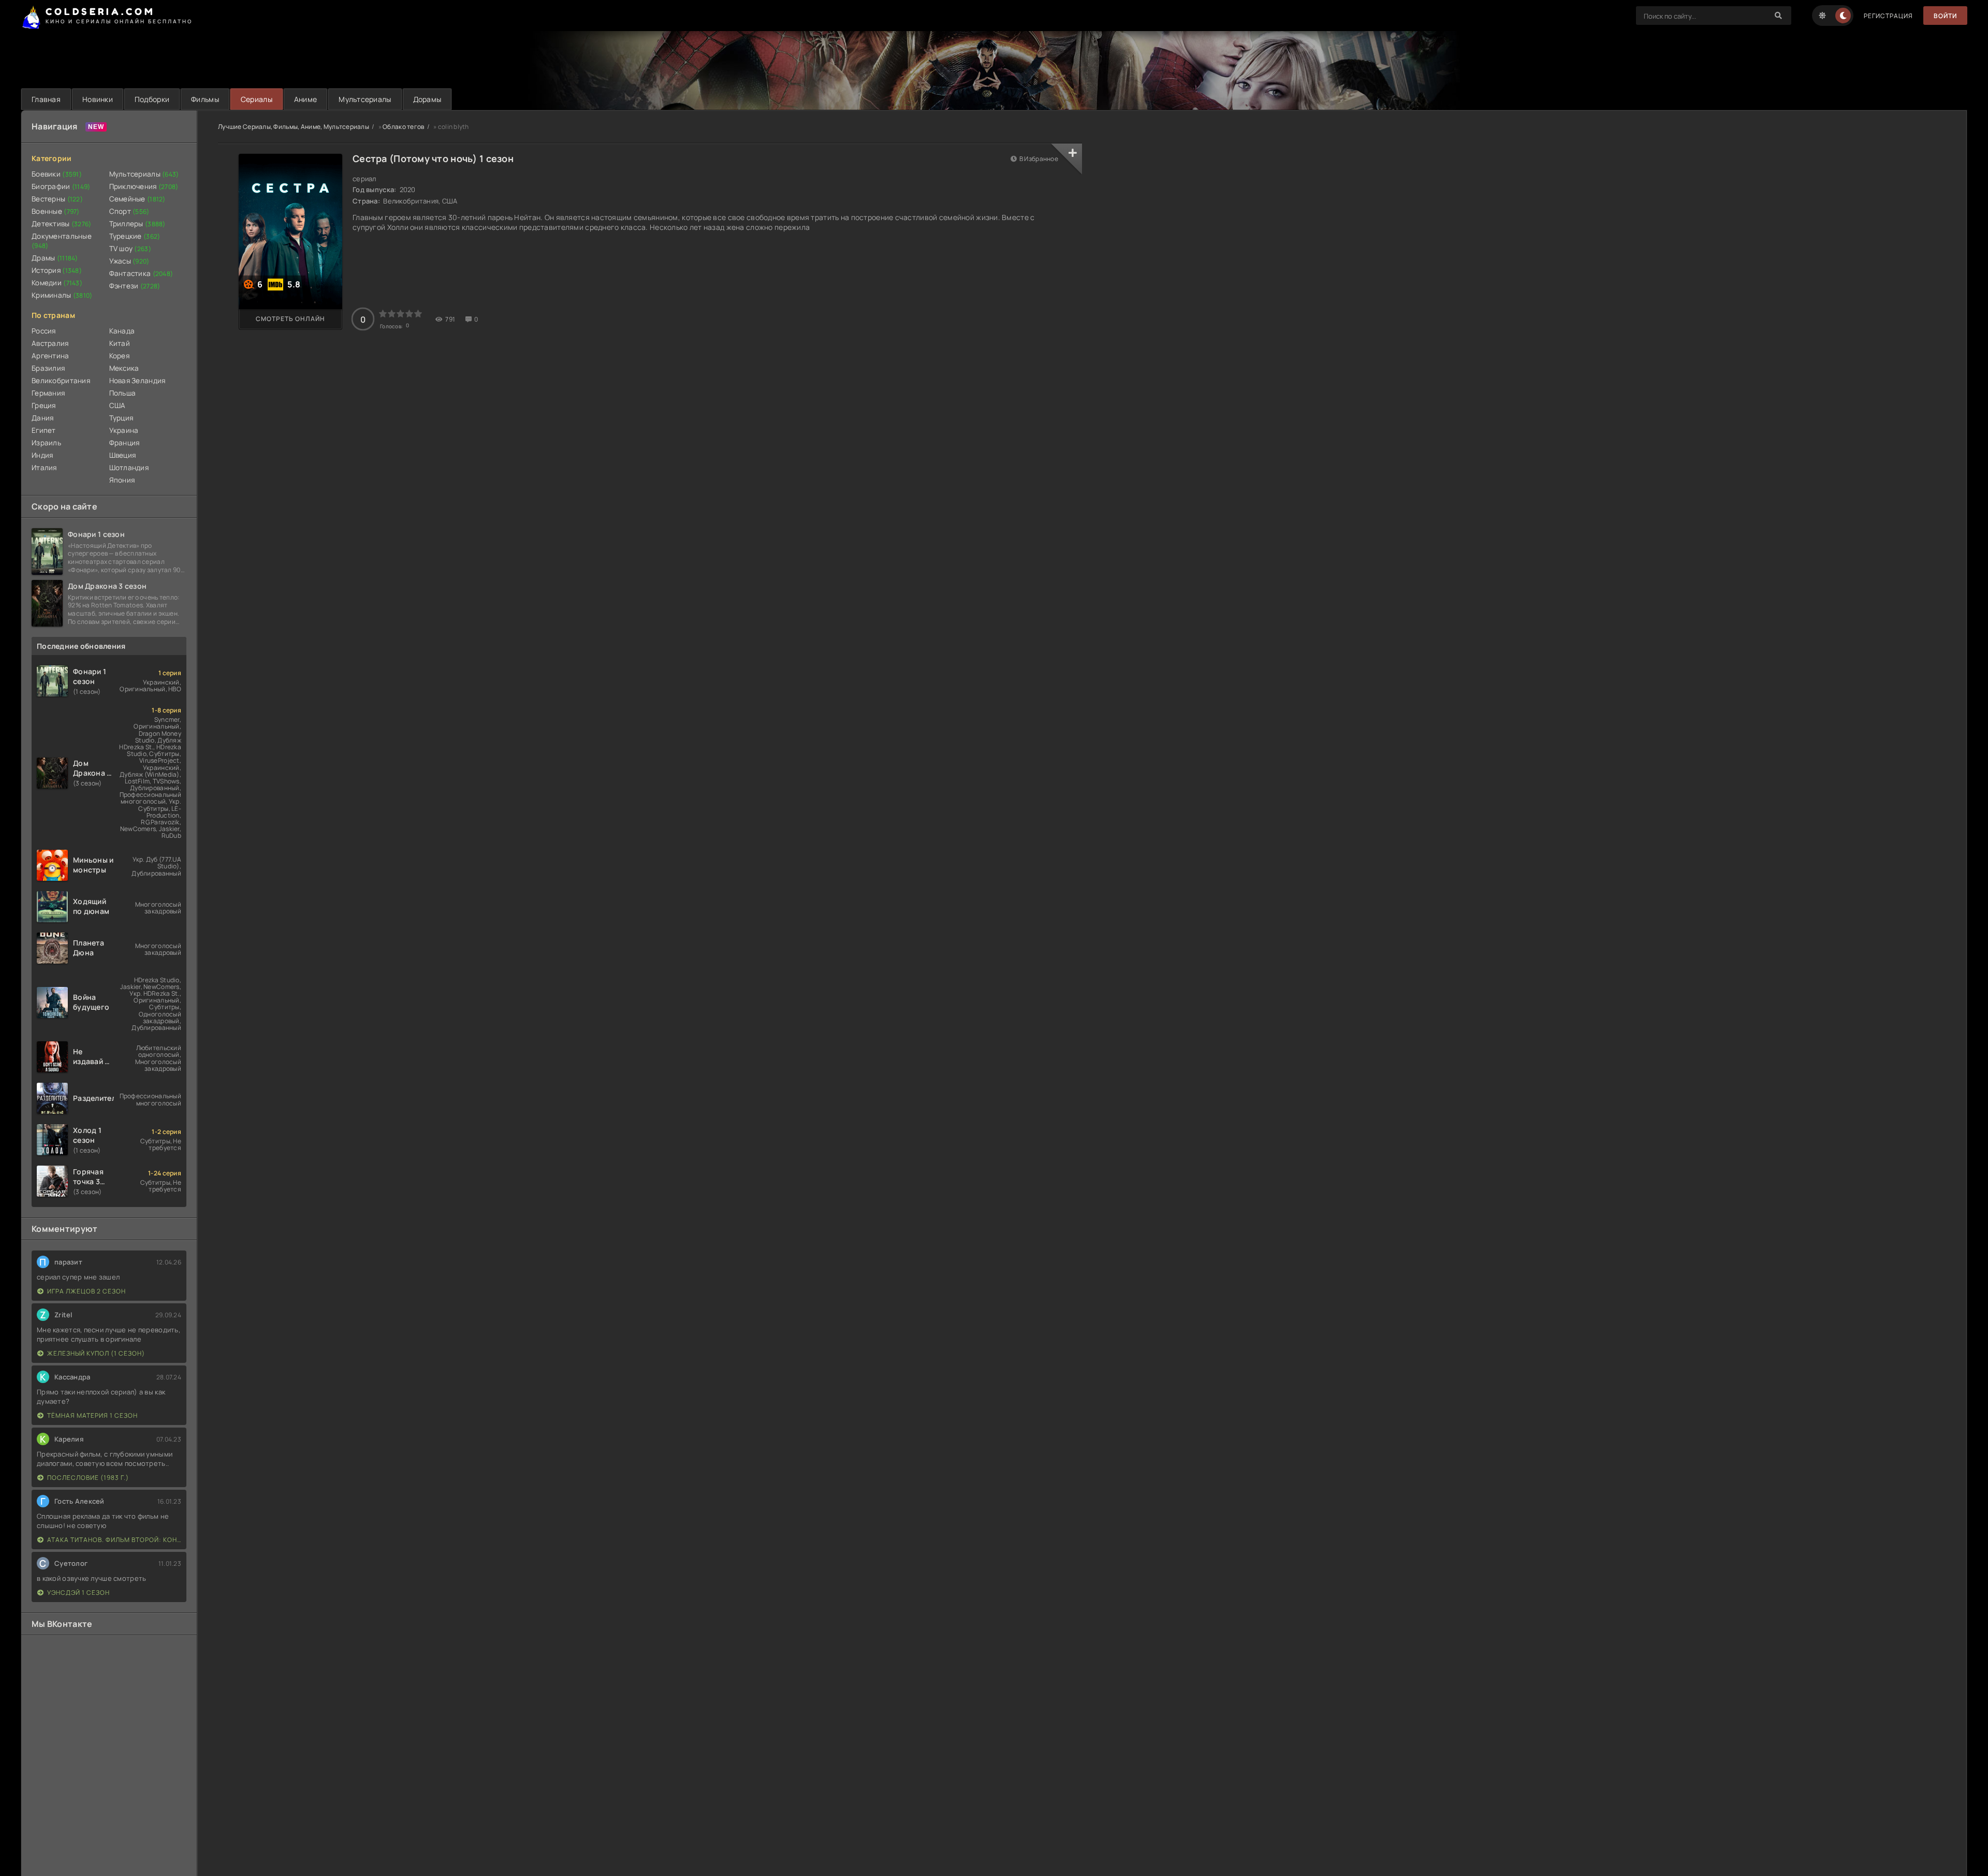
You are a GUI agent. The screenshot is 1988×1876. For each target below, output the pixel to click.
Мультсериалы (365, 99)
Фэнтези (135, 286)
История (57, 270)
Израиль (46, 443)
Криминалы (62, 295)
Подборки (152, 99)
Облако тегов (403, 127)
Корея (119, 356)
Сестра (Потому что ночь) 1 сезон (433, 158)
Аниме (305, 99)
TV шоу (130, 249)
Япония (122, 480)
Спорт (129, 211)
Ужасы (129, 261)
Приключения (144, 186)
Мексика (124, 368)
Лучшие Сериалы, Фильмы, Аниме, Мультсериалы (294, 127)
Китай (120, 343)
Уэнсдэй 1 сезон (78, 1593)
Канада (122, 331)
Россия (44, 331)
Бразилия (48, 368)
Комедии (57, 283)
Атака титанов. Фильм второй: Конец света (114, 1540)
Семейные (137, 199)
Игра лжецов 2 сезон (86, 1291)
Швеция (123, 455)
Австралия (50, 343)
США (118, 405)
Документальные (62, 241)
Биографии (61, 186)
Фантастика (141, 273)
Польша (123, 393)
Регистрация (1888, 16)
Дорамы (427, 99)
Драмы (55, 258)
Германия (48, 393)
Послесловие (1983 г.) (88, 1478)
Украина (124, 430)
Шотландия (129, 468)
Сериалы (257, 99)
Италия (44, 468)
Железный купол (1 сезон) (96, 1353)
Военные (56, 211)
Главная (46, 99)
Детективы (62, 224)
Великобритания (61, 381)
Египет (44, 430)
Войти (1945, 16)
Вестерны (57, 199)
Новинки (98, 99)
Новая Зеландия (137, 381)
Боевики (57, 174)
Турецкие (135, 236)
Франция (125, 443)
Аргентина (50, 356)
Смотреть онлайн (290, 319)
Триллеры (137, 224)
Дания (42, 418)
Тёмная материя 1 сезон (92, 1415)
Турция (121, 418)
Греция (44, 405)
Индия (42, 455)
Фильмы (205, 99)
